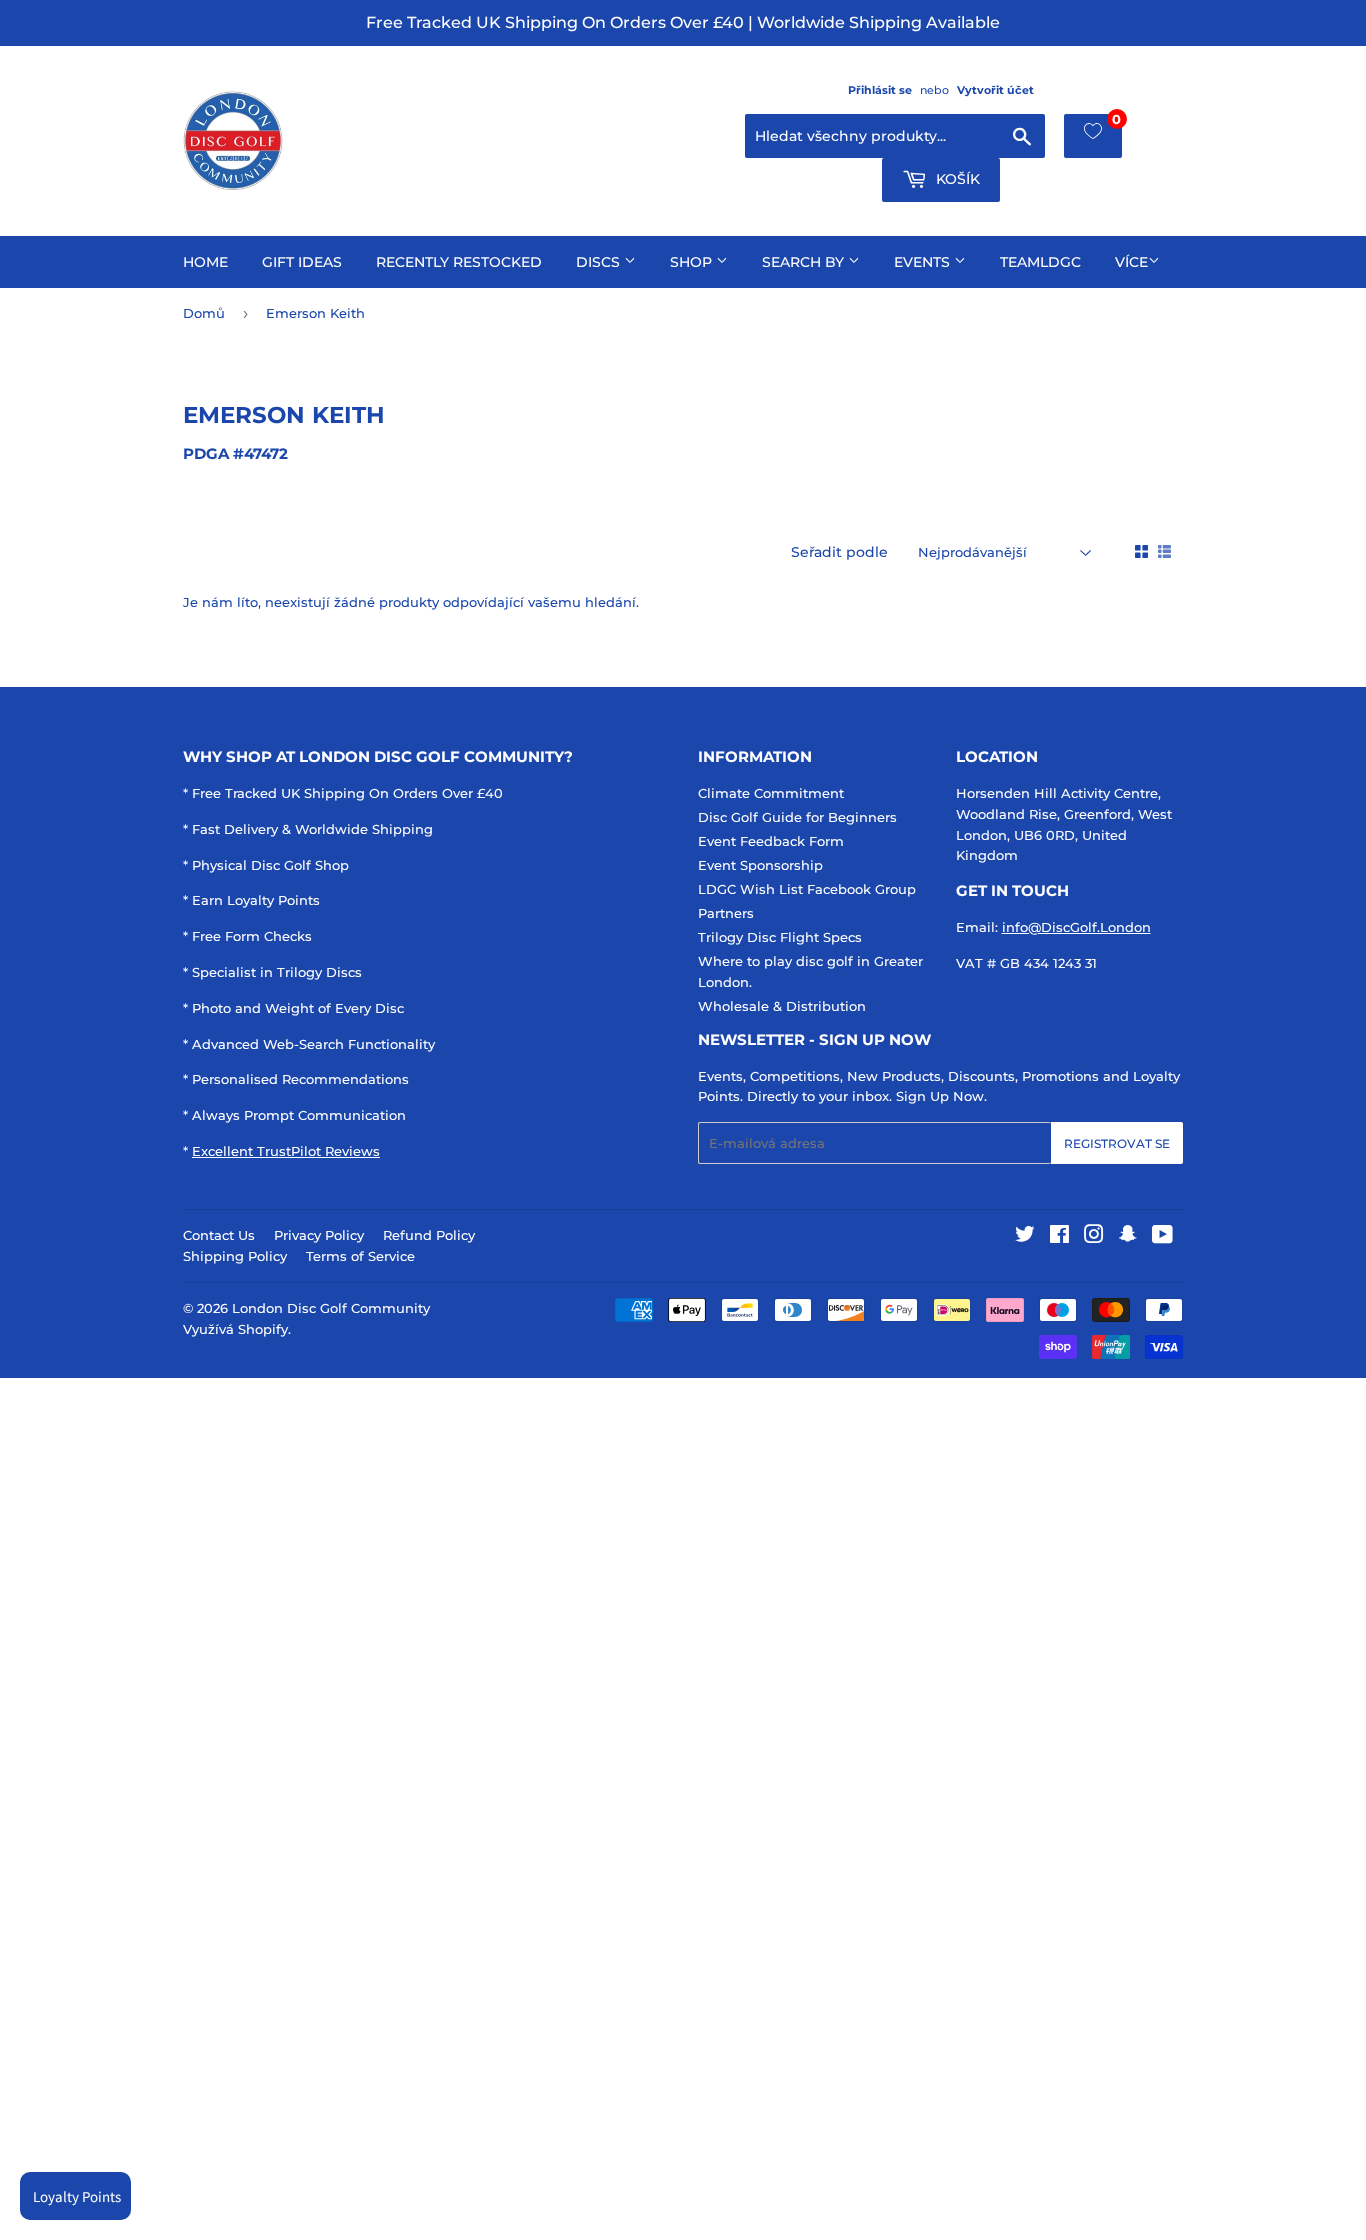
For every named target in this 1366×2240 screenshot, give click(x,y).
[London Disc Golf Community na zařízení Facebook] (1059, 1237)
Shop (693, 262)
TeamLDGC (1040, 262)
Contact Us (219, 1235)
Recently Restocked (459, 262)
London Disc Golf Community (331, 1308)
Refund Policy (429, 1235)
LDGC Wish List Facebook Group (807, 889)
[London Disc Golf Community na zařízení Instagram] (1094, 1237)
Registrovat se (1117, 1143)
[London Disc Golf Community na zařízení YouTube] (1162, 1237)
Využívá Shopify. (237, 1329)
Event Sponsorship (760, 865)
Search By (805, 262)
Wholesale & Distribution (782, 1006)
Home (205, 262)
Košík (956, 179)
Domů (204, 313)
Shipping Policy (235, 1256)
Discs (600, 262)
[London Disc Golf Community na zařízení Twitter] (1025, 1237)
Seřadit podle (839, 552)
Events (924, 262)
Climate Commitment (771, 793)
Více (1131, 262)
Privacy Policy (319, 1235)
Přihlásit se (880, 90)
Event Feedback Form (771, 841)
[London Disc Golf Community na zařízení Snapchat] (1128, 1237)
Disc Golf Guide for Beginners (797, 817)
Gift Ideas (302, 262)
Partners (726, 913)
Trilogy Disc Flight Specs (780, 937)
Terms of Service (360, 1256)
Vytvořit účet (995, 90)
